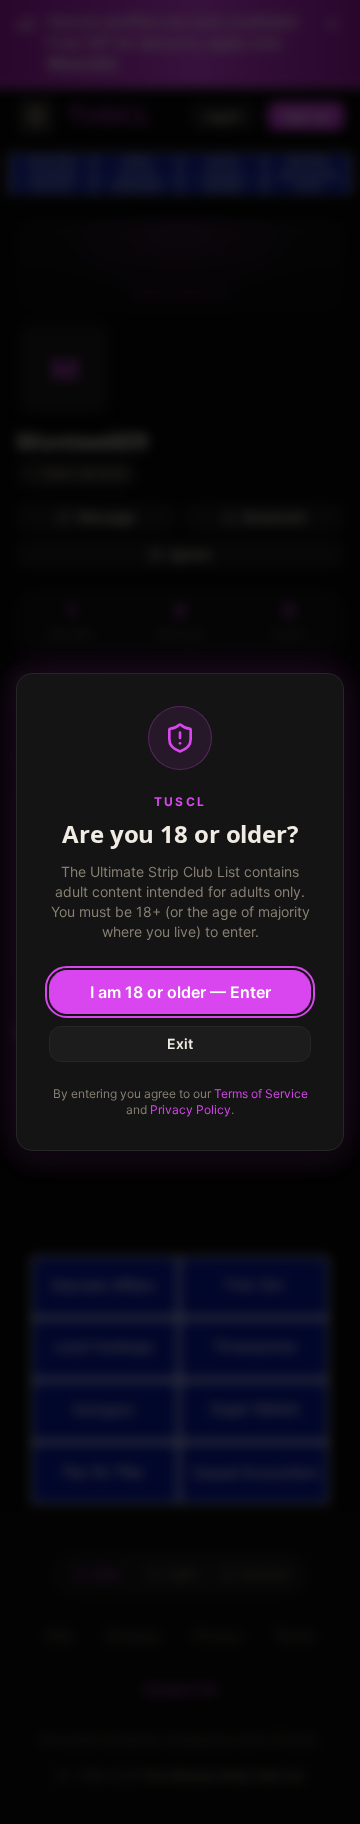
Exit (180, 1043)
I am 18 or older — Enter (180, 992)
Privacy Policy (190, 1109)
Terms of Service (261, 1093)
